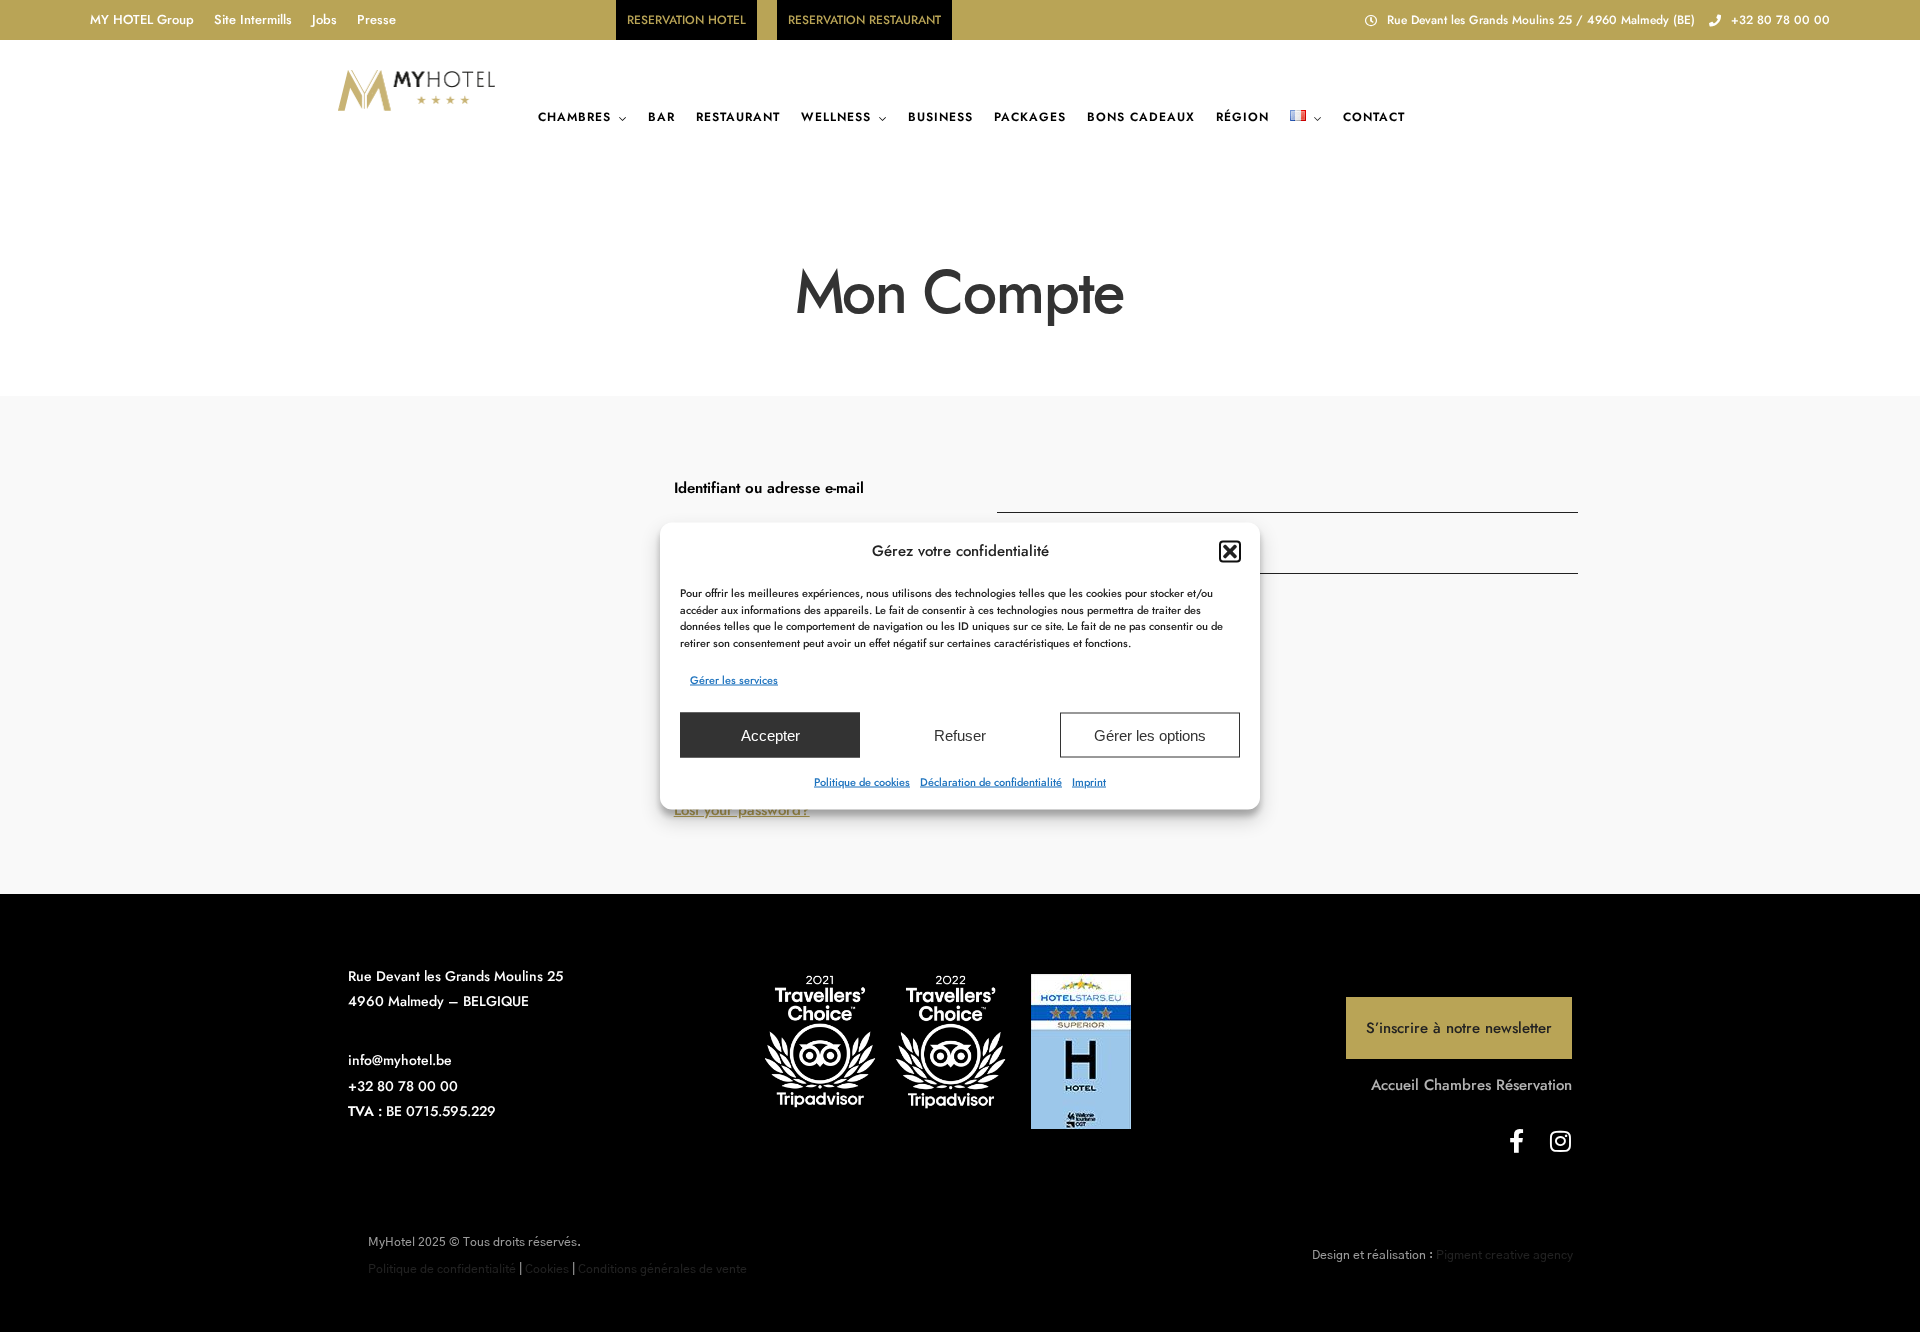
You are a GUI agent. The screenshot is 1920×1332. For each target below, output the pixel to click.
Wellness (836, 117)
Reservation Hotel (686, 20)
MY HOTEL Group (142, 19)
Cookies (547, 1269)
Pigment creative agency (1504, 1255)
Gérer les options (1150, 734)
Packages (1030, 117)
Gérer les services (734, 680)
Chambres (574, 117)
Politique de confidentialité (442, 1269)
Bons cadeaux (1141, 117)
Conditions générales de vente (662, 1269)
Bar (661, 117)
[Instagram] (1560, 1141)
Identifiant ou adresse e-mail (769, 488)
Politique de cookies (862, 782)
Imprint (1089, 782)
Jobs (324, 19)
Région (1242, 117)
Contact (1374, 117)
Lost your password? (742, 810)
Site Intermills (253, 19)
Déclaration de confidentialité (991, 782)
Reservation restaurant (864, 20)
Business (940, 117)
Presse (376, 19)
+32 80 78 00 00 (1780, 20)
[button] (1230, 551)
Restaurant (738, 117)
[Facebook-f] (1516, 1141)
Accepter (770, 734)
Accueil (1395, 1085)
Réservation (1534, 1085)
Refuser (960, 734)
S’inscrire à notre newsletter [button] (1459, 1028)
